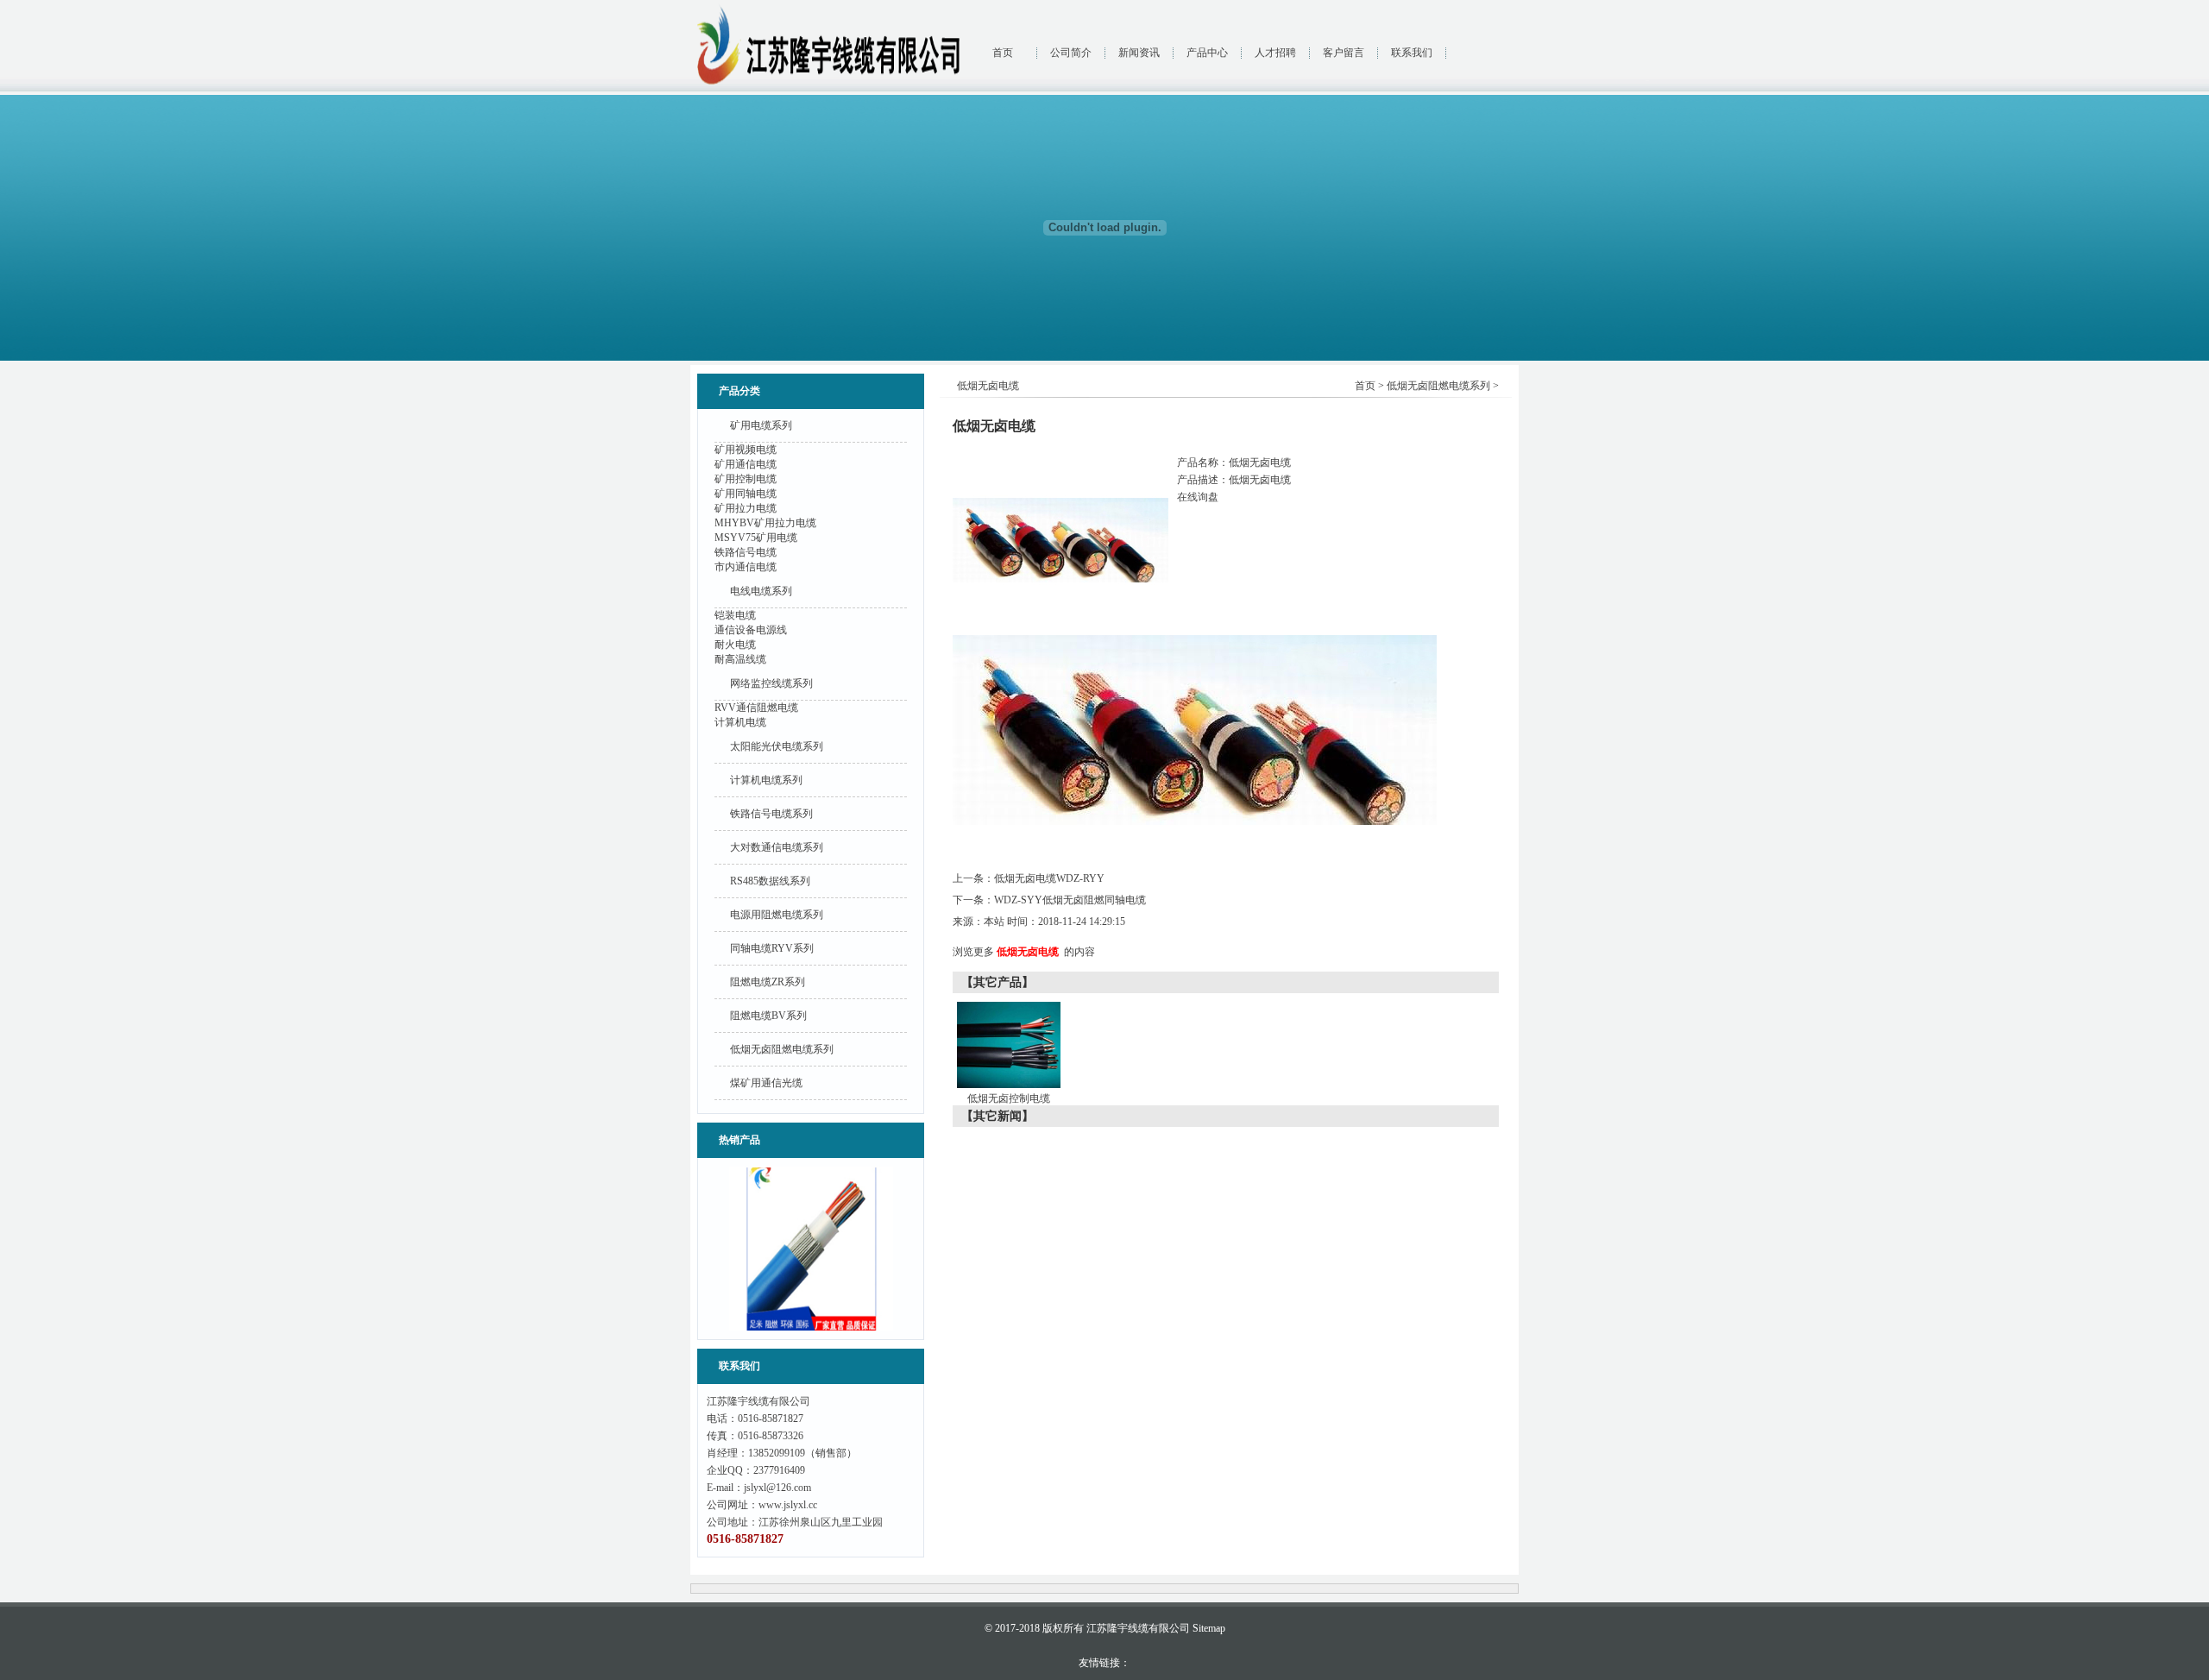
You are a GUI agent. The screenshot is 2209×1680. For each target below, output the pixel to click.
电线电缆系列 (761, 591)
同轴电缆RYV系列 (772, 948)
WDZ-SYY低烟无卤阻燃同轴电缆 (1070, 900)
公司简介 (1071, 53)
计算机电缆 (740, 722)
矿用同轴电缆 (746, 494)
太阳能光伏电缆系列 (777, 746)
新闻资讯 (1139, 53)
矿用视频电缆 (746, 450)
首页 (1003, 53)
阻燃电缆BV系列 (768, 1016)
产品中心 (1207, 53)
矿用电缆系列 (761, 425)
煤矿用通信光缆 (766, 1083)
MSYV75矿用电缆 (756, 538)
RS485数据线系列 (770, 881)
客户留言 (1344, 53)
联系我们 (1412, 53)
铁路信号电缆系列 (771, 814)
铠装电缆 (735, 615)
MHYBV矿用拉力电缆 (765, 523)
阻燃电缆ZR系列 (768, 982)
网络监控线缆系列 (771, 683)
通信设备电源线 (751, 630)
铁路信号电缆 (746, 552)
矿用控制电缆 (746, 479)
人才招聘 (1275, 53)
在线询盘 (1198, 497)
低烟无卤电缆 (1028, 952)
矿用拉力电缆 (746, 508)
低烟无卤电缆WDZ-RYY (1049, 878)
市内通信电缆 (746, 567)
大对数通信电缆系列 (777, 847)
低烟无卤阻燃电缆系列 (782, 1049)
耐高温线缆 (740, 659)
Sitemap (1209, 1628)
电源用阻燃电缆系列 (777, 915)
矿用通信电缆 (746, 464)
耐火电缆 (735, 645)
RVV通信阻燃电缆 (756, 708)
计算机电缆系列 (766, 780)
